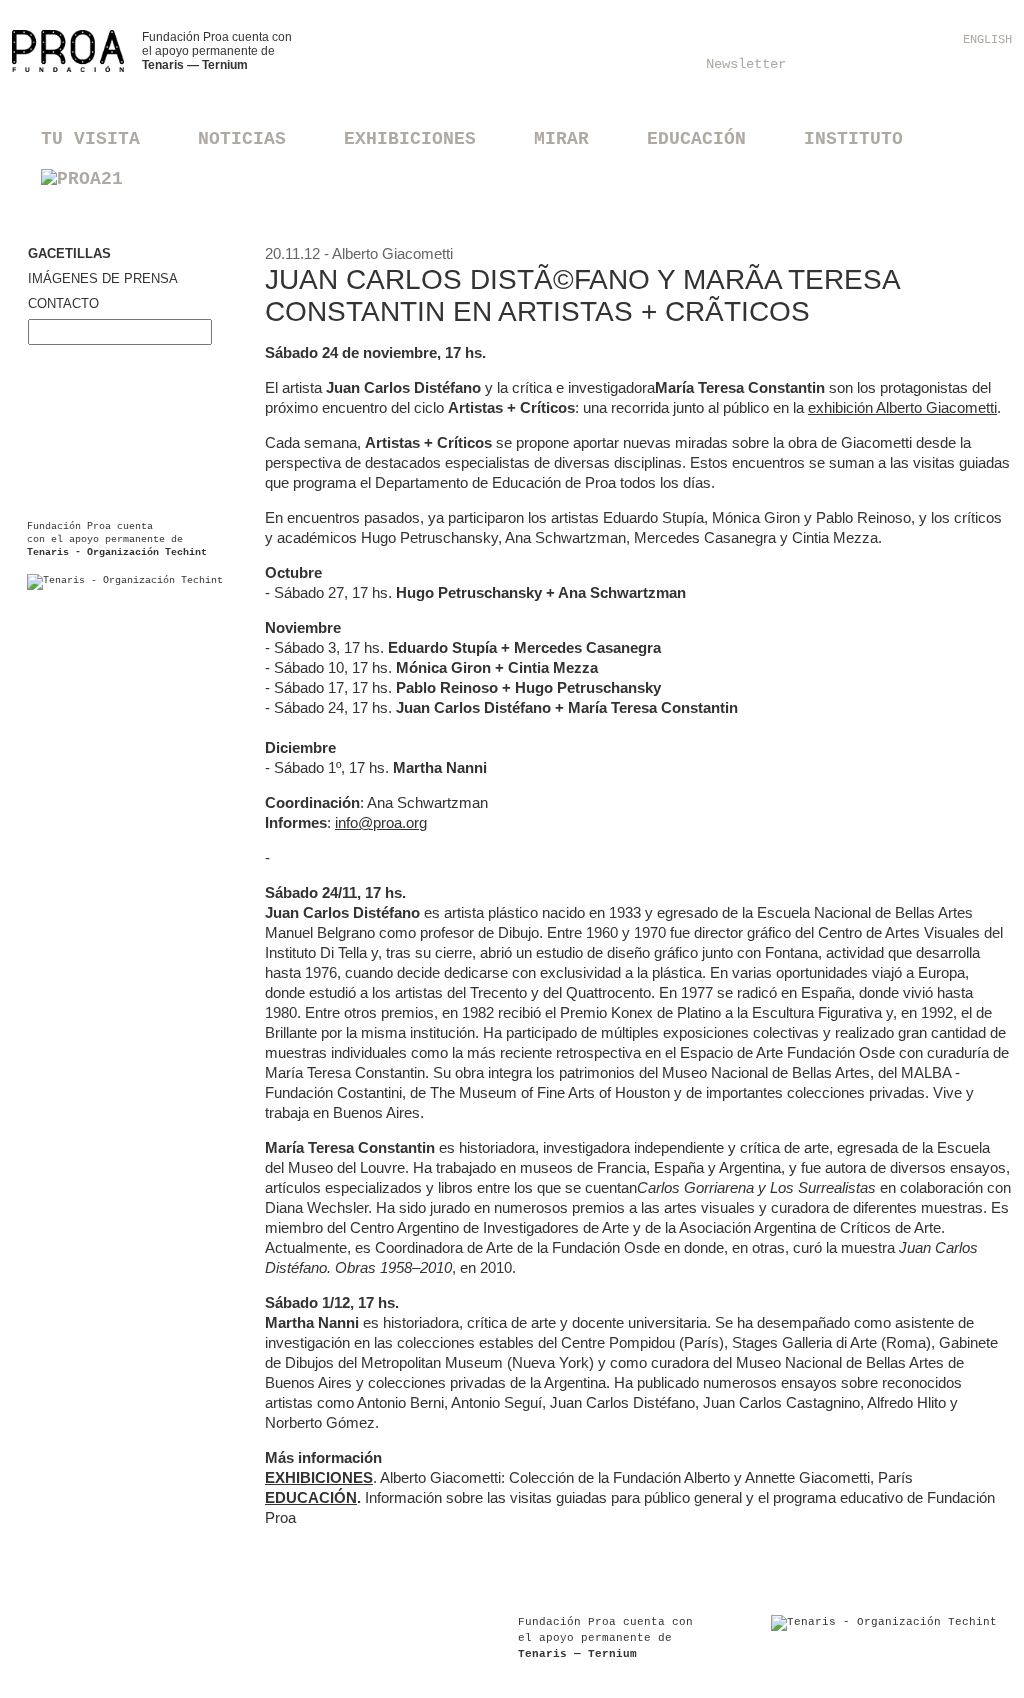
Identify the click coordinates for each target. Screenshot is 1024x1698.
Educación (696, 139)
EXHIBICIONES (319, 1477)
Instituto (853, 139)
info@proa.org (381, 822)
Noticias (242, 139)
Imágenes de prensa (103, 278)
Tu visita (90, 139)
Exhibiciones (410, 139)
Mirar (561, 139)
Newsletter (746, 64)
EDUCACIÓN (311, 1497)
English (987, 40)
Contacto (63, 303)
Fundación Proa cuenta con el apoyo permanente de (217, 51)
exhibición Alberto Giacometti (902, 407)
